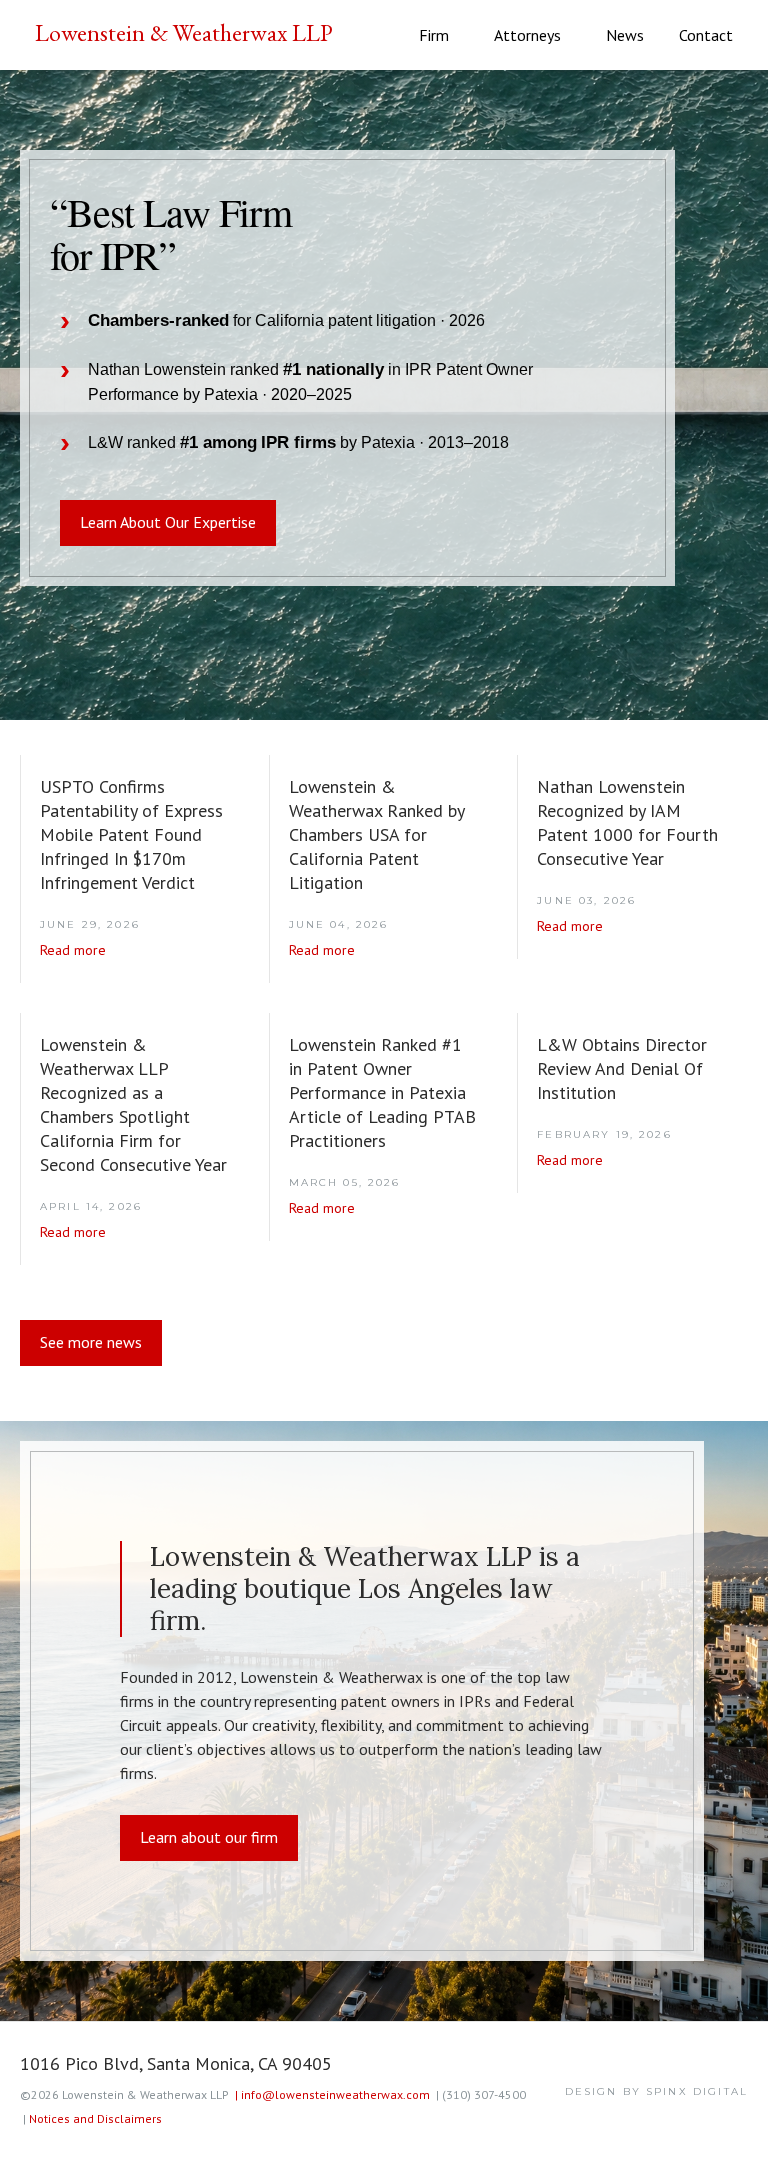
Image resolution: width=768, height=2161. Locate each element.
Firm (434, 35)
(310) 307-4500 (481, 2094)
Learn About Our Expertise (168, 522)
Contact (706, 35)
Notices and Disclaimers (95, 2118)
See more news (91, 1342)
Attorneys (527, 35)
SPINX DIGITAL (697, 2091)
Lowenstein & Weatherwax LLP (184, 32)
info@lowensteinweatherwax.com (332, 2094)
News (625, 35)
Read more (73, 950)
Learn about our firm (209, 1837)
